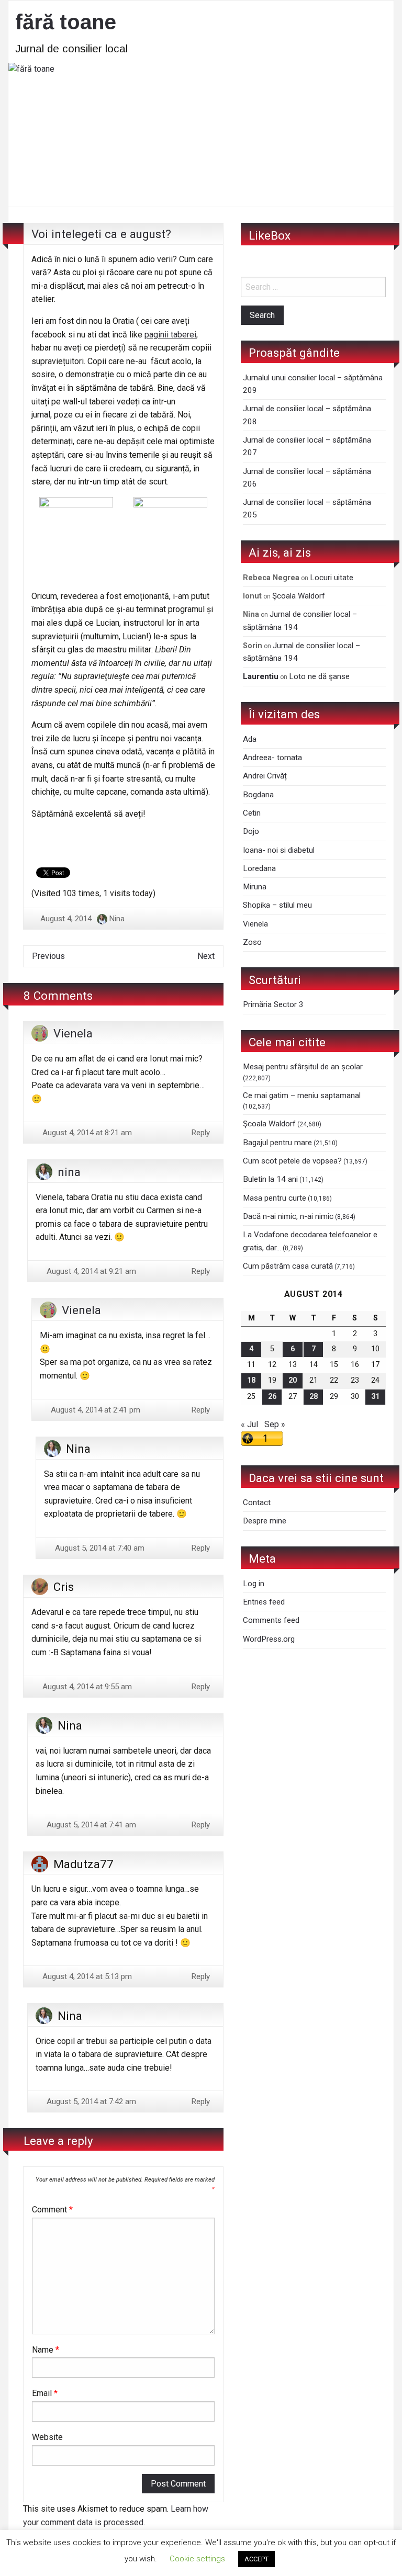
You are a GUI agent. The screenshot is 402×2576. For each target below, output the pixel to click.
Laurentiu (261, 676)
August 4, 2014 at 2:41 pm (94, 1410)
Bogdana (258, 795)
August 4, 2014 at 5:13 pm (86, 1976)
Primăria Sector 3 (273, 1004)
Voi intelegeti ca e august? (101, 234)
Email (45, 2393)
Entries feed (264, 1602)
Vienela (73, 1033)
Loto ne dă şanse (319, 676)
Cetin (252, 813)
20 (293, 1380)
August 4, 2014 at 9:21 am (90, 1271)
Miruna (255, 887)
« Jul (249, 1424)
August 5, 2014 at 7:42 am (90, 2102)
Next (206, 956)
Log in (254, 1584)
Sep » (275, 1424)
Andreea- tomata (272, 758)
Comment (52, 2210)
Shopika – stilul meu (277, 905)
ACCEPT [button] (256, 2559)
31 (375, 1397)
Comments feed (271, 1620)
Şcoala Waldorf (299, 596)
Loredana (259, 868)
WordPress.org (269, 1639)
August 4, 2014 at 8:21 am (86, 1133)
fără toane (66, 22)
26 (272, 1397)
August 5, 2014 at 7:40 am (99, 1548)
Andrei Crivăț (265, 776)
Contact (257, 1502)
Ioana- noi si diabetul (279, 850)
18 (251, 1380)
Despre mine (265, 1521)
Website (47, 2437)
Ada (250, 739)
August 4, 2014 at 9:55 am (86, 1687)
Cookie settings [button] (197, 2559)
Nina (117, 919)
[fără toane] (201, 134)
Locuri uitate (332, 578)
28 (314, 1397)
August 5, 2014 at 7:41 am (90, 1825)
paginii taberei (170, 335)
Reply (201, 1133)
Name (46, 2350)
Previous (48, 956)
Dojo (251, 831)
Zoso (252, 942)
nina (69, 1172)
